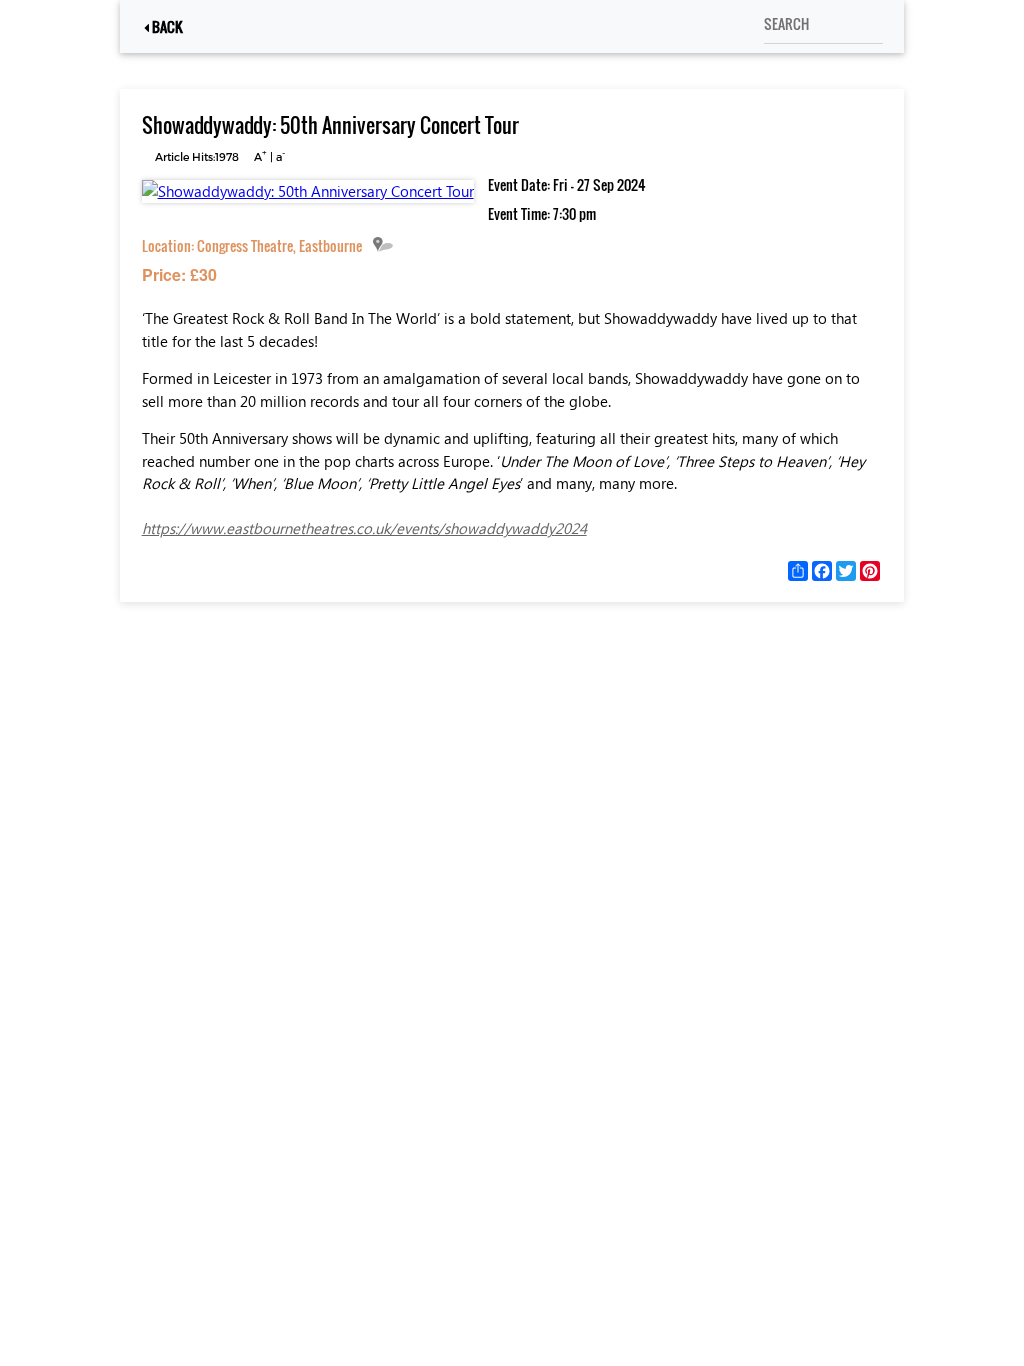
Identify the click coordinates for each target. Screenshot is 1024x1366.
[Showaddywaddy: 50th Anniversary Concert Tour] (308, 191)
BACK (166, 26)
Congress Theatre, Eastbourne (279, 245)
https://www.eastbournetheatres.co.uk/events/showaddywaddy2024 (364, 528)
